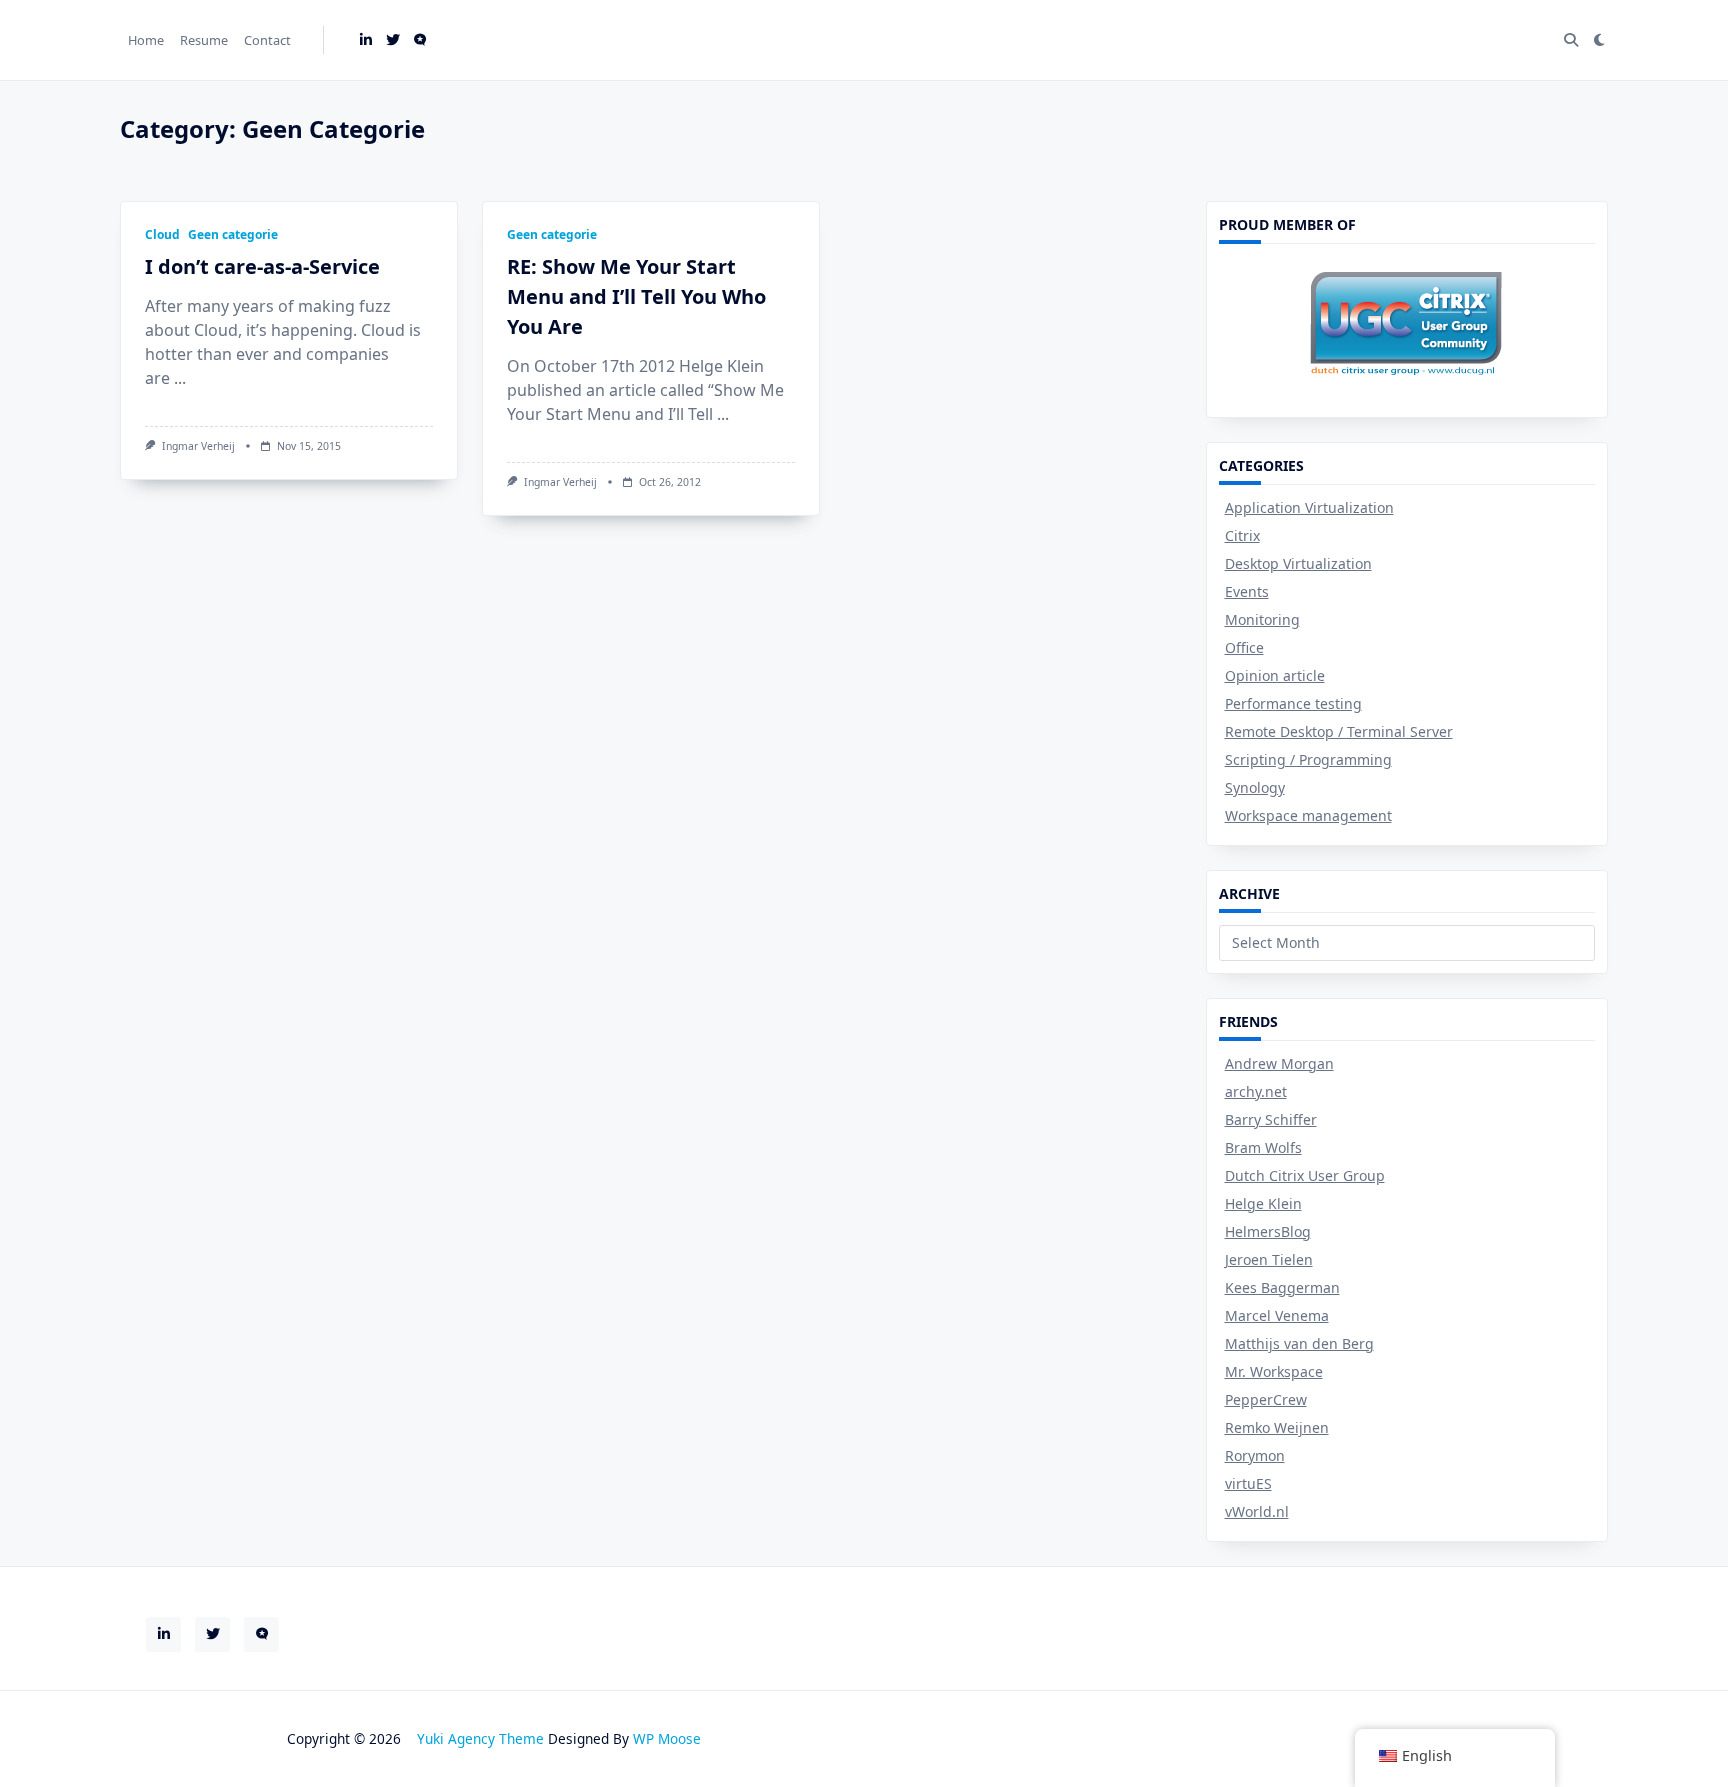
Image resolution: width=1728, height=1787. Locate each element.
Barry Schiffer (1271, 1119)
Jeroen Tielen (1269, 1259)
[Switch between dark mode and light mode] (1599, 40)
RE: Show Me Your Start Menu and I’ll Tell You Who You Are (636, 296)
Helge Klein (1263, 1203)
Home (146, 40)
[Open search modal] (1571, 40)
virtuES (1248, 1483)
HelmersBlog (1268, 1231)
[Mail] (420, 40)
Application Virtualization (1309, 507)
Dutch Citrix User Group (1305, 1175)
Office (1244, 647)
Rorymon (1255, 1455)
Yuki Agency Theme (480, 1738)
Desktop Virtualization (1298, 563)
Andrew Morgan (1279, 1063)
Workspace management (1308, 815)
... (180, 378)
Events (1247, 591)
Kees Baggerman (1282, 1287)
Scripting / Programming (1308, 759)
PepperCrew (1266, 1399)
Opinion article (1275, 675)
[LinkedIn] (366, 40)
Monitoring (1262, 619)
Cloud (162, 234)
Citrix (1242, 535)
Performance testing (1293, 703)
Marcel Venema (1277, 1315)
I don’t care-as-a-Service (262, 266)
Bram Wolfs (1263, 1147)
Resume (204, 40)
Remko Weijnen (1277, 1427)
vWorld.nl (1257, 1511)
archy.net (1256, 1091)
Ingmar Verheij (198, 446)
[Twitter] (393, 40)
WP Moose (667, 1738)
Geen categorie (233, 234)
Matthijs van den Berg (1299, 1343)
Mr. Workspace (1274, 1371)
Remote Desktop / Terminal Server (1339, 731)
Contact (267, 40)
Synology (1255, 787)
